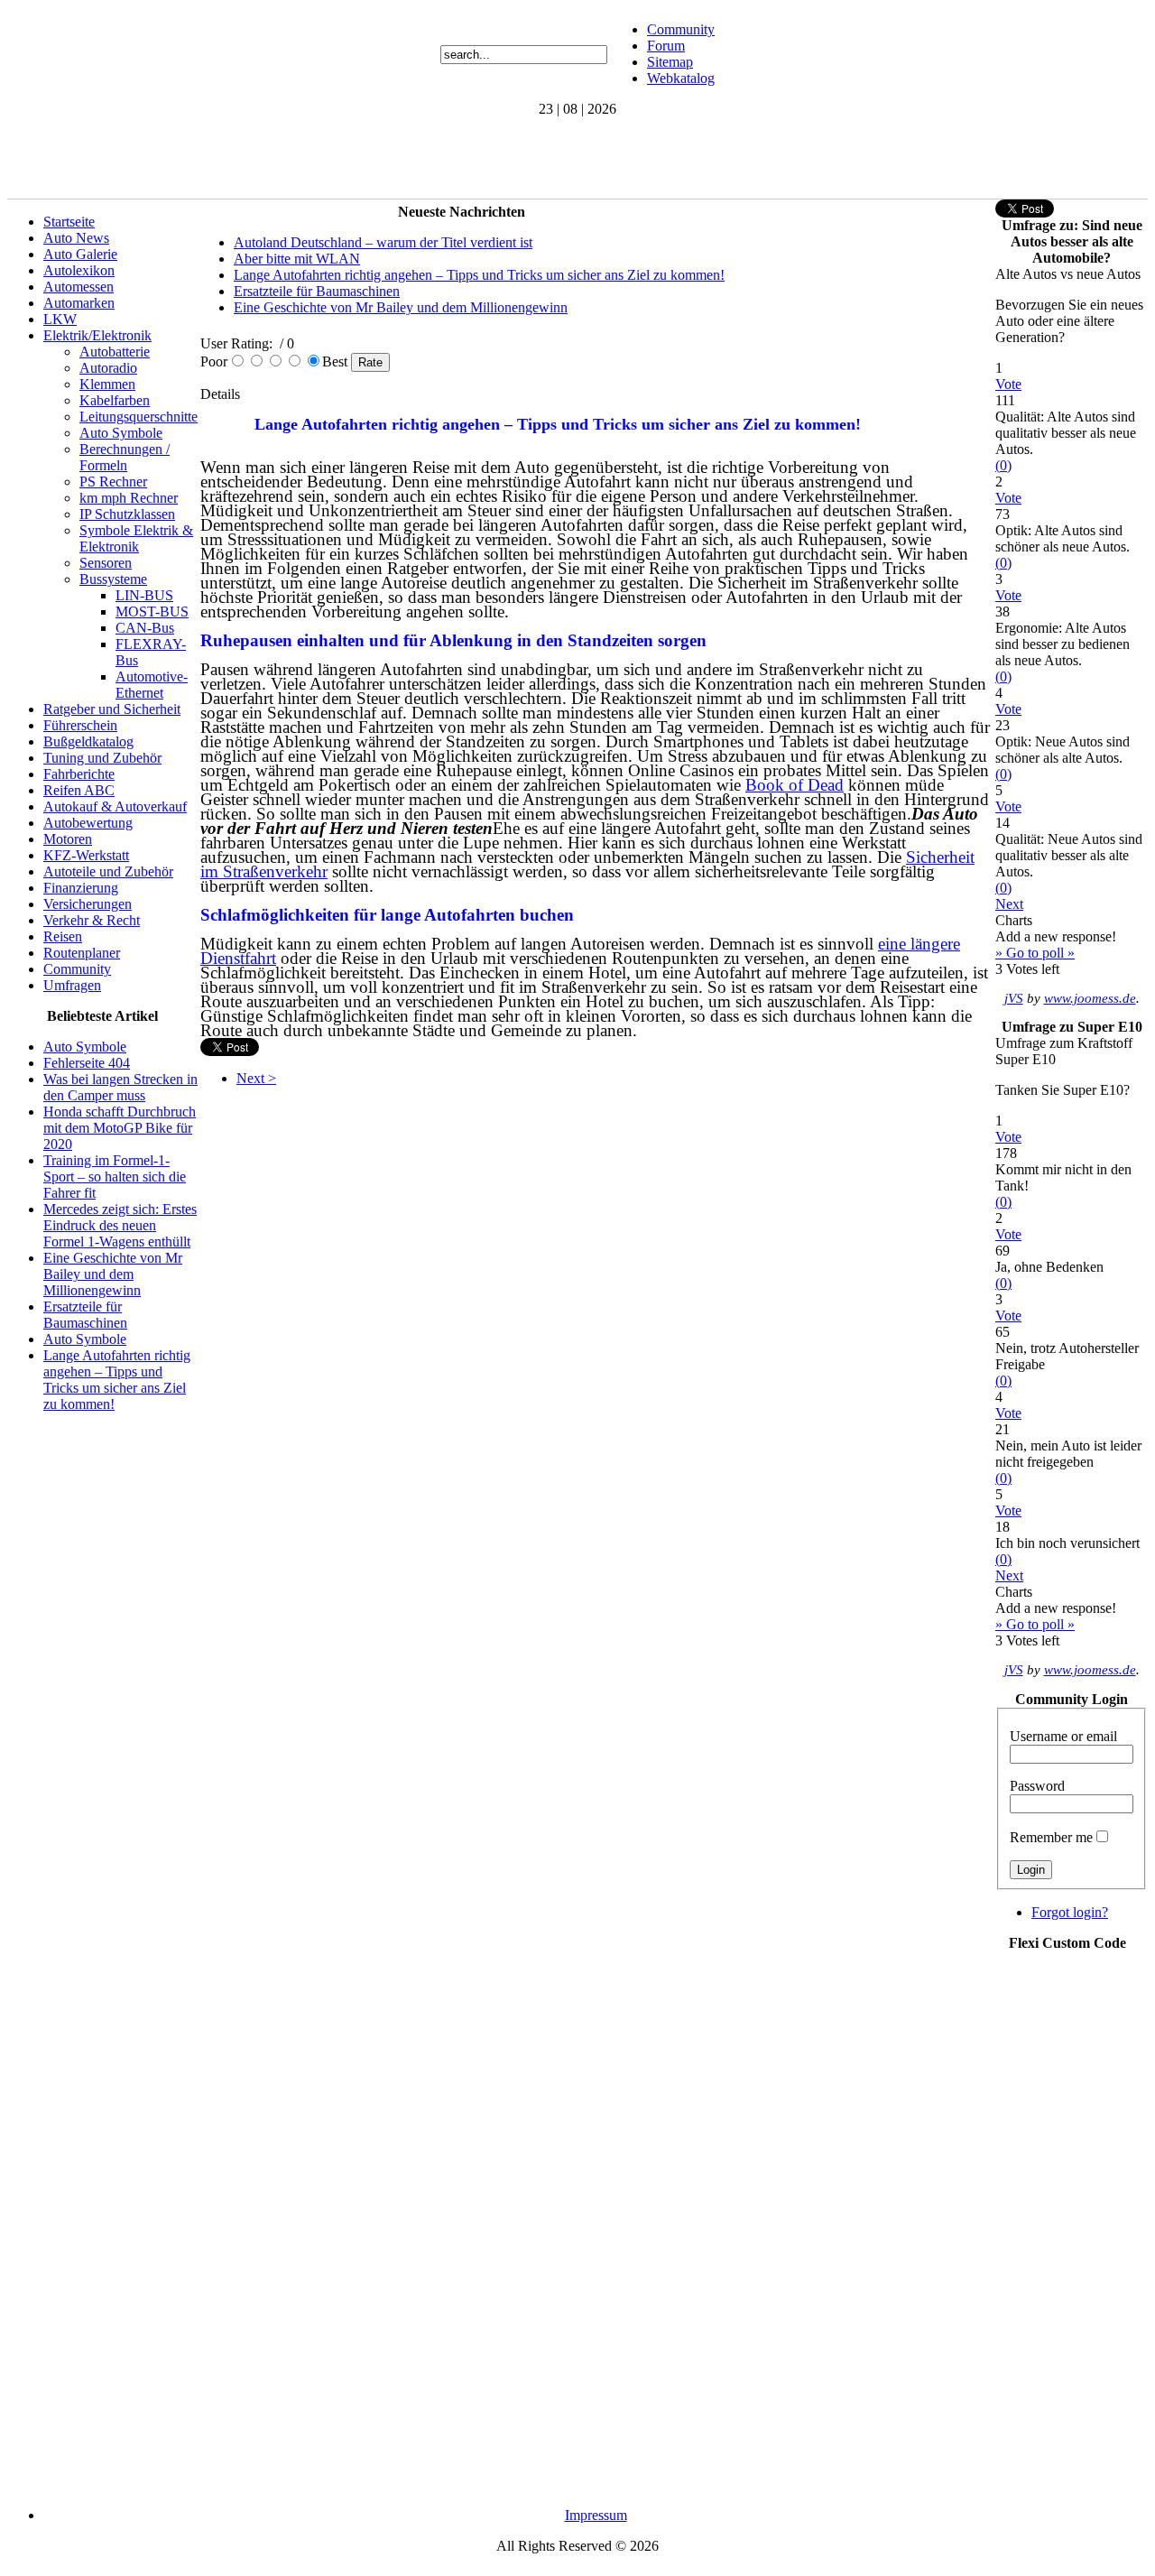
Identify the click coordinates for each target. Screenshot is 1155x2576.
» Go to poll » (1035, 953)
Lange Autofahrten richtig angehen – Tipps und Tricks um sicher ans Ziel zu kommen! (117, 1380)
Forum (666, 46)
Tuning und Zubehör (102, 758)
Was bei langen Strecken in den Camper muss (120, 1087)
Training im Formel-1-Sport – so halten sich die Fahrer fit (115, 1177)
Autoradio (108, 368)
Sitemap (670, 62)
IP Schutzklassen (127, 514)
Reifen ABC (79, 790)
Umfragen (72, 985)
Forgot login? (1070, 1912)
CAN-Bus (145, 628)
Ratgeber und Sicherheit (112, 709)
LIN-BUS (144, 595)
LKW (60, 319)
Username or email (1063, 1736)
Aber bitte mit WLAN (297, 259)
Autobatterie (115, 352)
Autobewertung (88, 823)
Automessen (79, 287)
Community (681, 29)
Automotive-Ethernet (152, 685)
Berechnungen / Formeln (125, 457)
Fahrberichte (79, 774)
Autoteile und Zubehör (108, 871)
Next (1009, 904)
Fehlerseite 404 (87, 1063)
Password (1037, 1786)
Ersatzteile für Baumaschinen (85, 1315)
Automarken (79, 303)
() (1003, 465)
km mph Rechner (129, 498)
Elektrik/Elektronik (97, 335)
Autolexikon (79, 270)
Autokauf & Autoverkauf (115, 806)
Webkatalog (681, 78)
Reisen (63, 936)
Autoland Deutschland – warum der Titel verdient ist (383, 242)
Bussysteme (113, 579)
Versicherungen (88, 904)
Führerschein (80, 725)
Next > (256, 1078)
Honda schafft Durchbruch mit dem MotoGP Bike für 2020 (120, 1128)
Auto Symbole (121, 433)
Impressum (596, 2515)
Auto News (76, 238)
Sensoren (106, 563)
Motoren (68, 839)
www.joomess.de (1090, 998)
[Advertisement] (336, 158)
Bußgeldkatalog (88, 741)
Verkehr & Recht (92, 920)
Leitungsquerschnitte (139, 417)
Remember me (1051, 1837)
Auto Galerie (80, 254)
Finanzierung (81, 888)
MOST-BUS (152, 612)
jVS (1014, 998)
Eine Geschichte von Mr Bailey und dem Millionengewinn (113, 1274)
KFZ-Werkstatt (86, 855)
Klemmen (107, 384)
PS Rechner (113, 482)
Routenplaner (82, 953)
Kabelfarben (115, 400)
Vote (1008, 384)
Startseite (69, 222)
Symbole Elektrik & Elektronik (136, 538)
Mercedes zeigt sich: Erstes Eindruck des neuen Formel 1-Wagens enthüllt (120, 1225)
